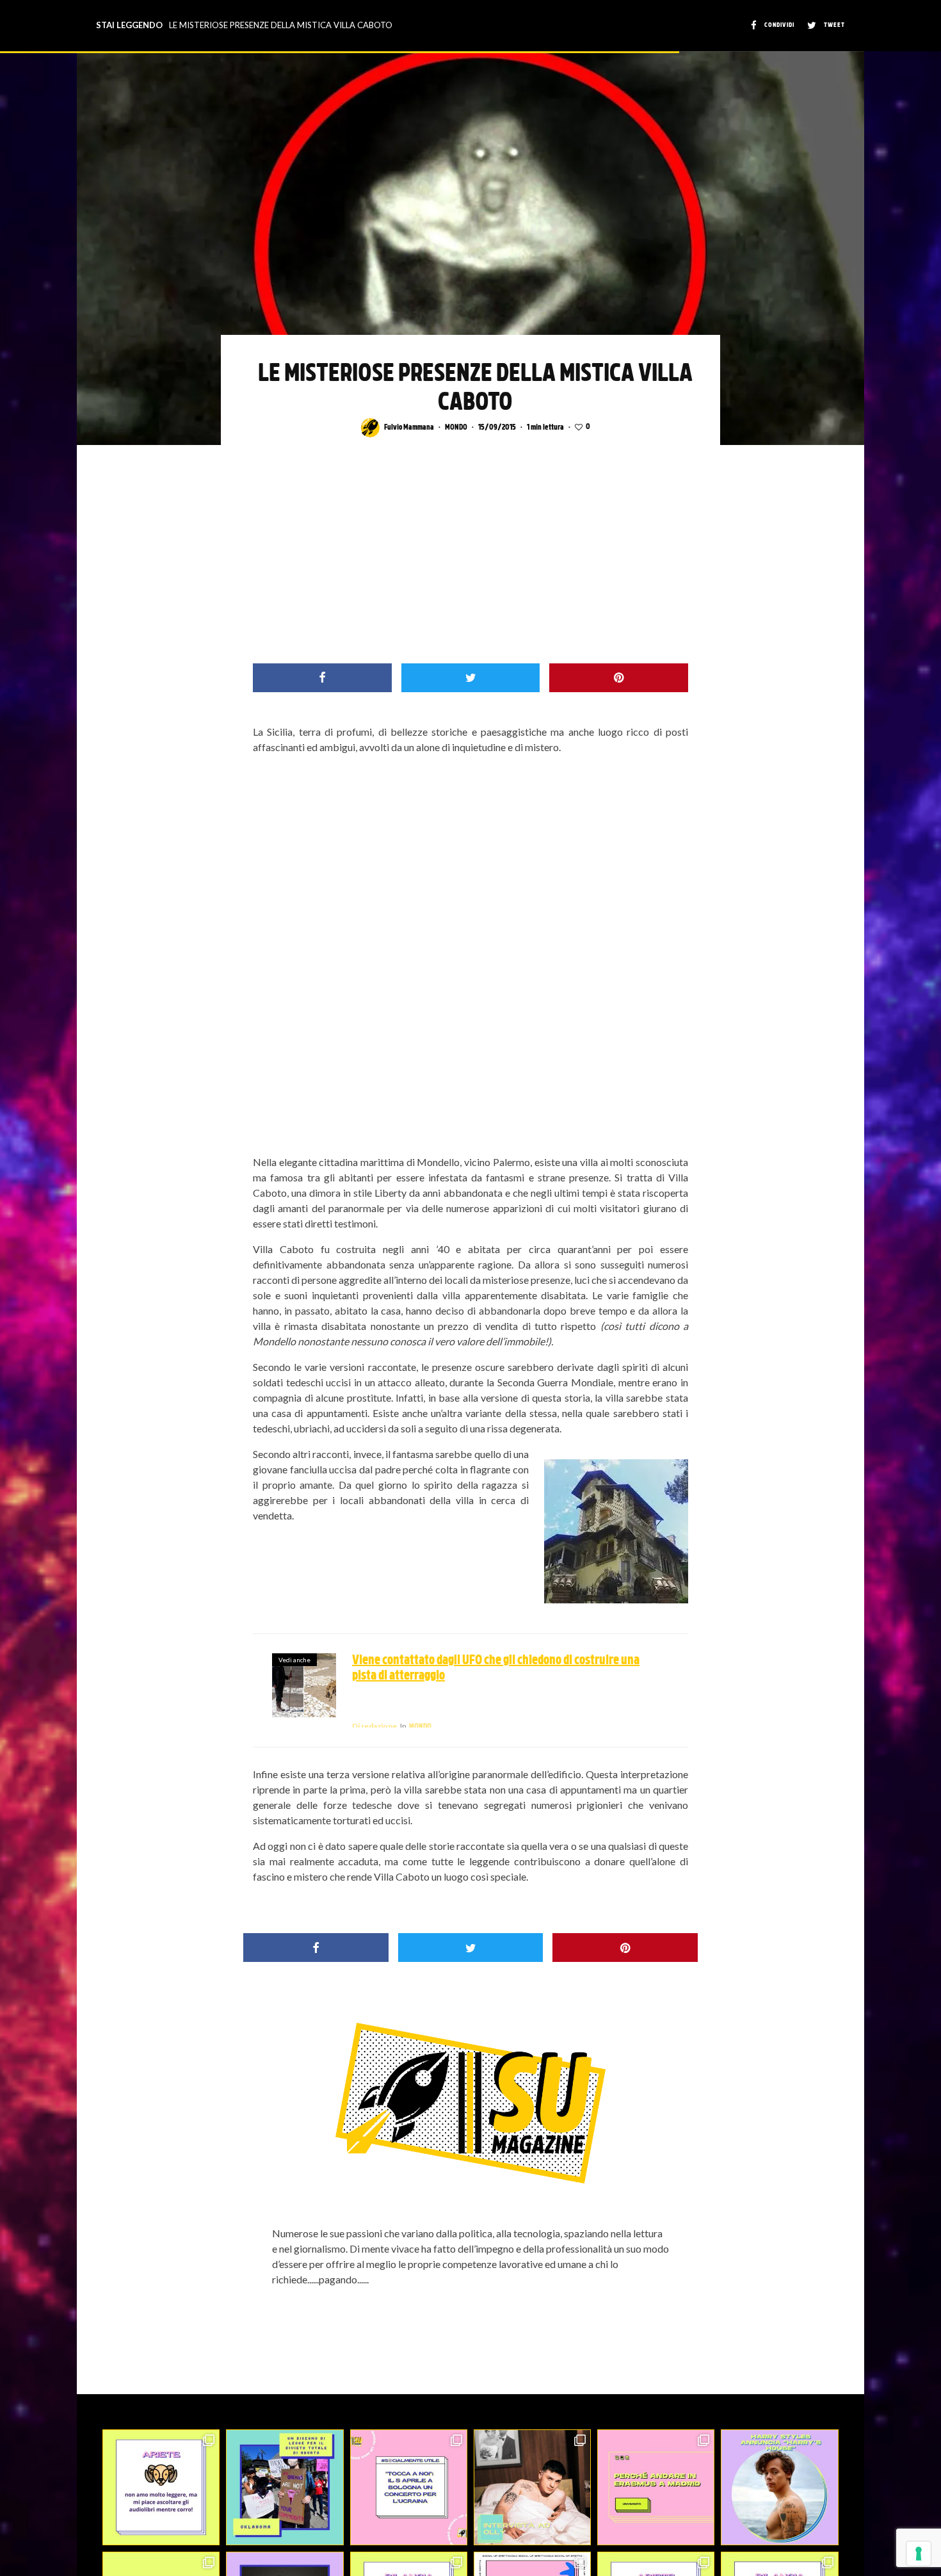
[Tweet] (471, 678)
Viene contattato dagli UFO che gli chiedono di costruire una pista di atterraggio (496, 1669)
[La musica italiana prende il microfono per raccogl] (409, 2487)
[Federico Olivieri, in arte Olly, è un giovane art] (532, 2487)
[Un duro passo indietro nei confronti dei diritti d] (285, 2487)
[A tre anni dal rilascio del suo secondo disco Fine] (779, 2487)
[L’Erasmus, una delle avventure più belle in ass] (656, 2487)
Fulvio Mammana (409, 428)
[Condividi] (322, 678)
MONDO (456, 428)
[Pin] (619, 678)
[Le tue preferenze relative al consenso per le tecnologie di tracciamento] (919, 2554)
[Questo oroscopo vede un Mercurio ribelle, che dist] (161, 2487)
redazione (374, 1726)
